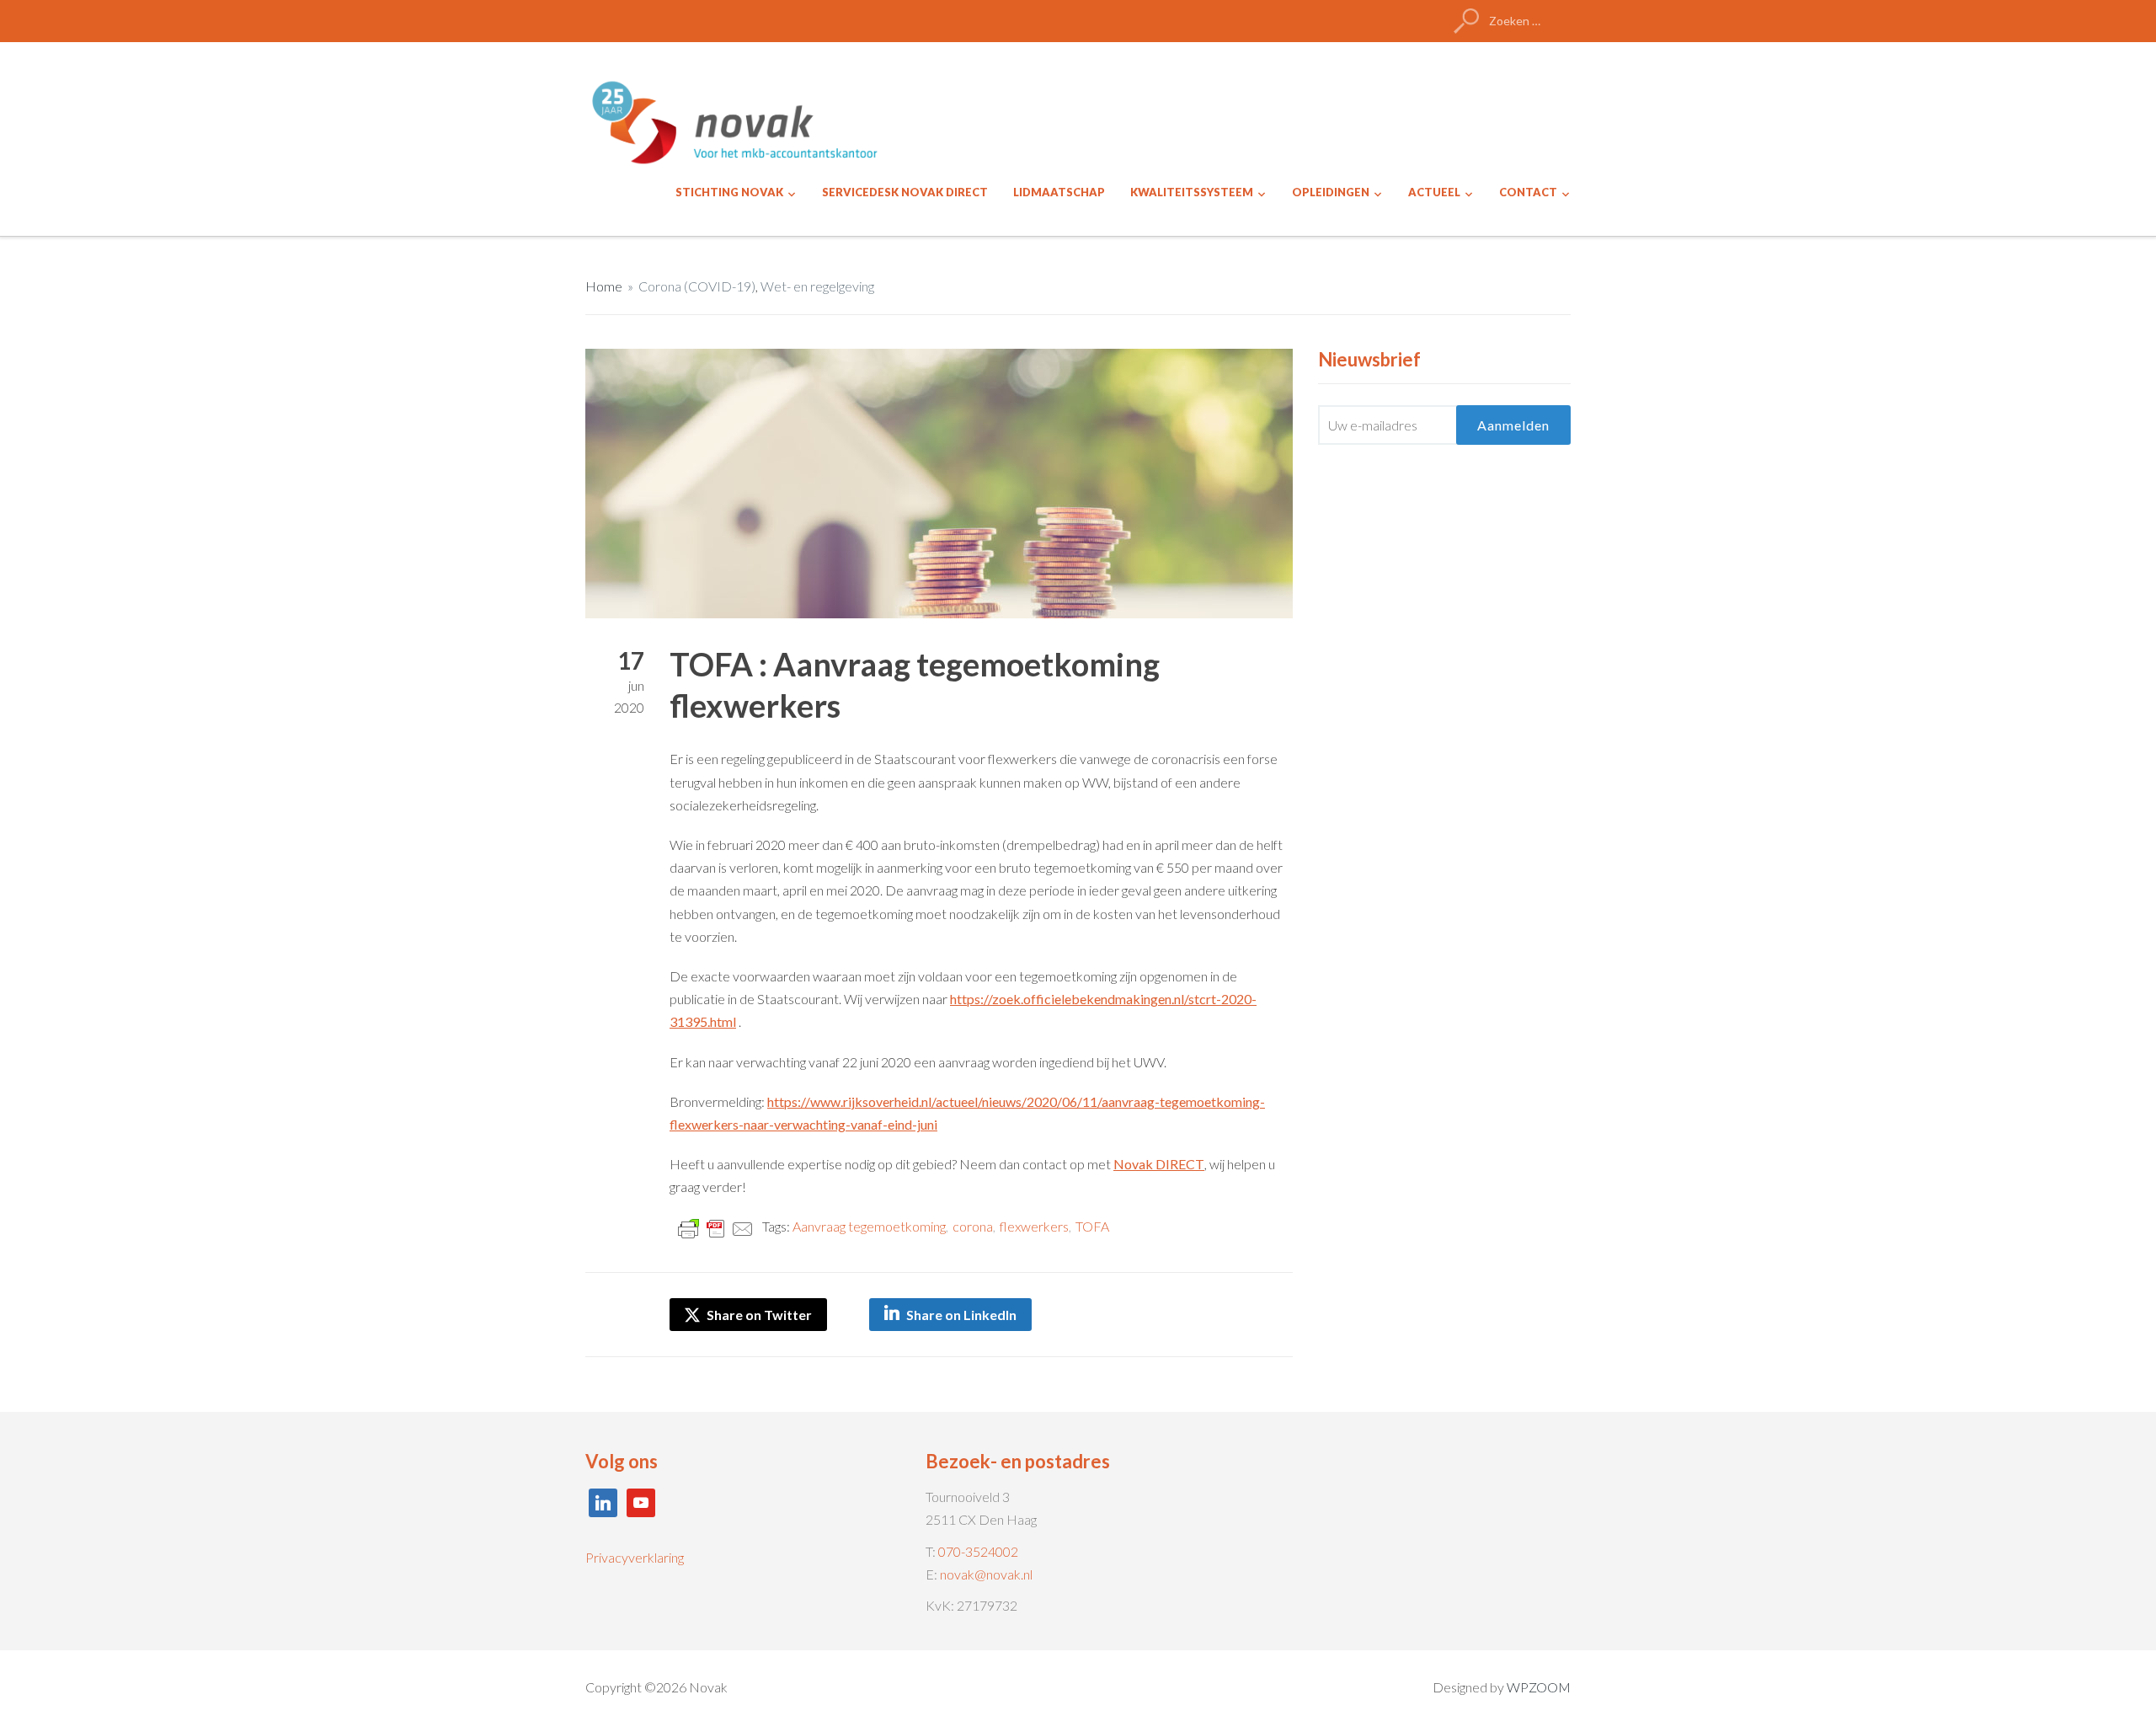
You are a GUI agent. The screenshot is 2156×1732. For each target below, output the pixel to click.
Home (604, 286)
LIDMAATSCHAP (1059, 192)
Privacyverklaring (635, 1557)
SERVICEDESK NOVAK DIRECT (905, 192)
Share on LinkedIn (961, 1315)
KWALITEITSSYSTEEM (1192, 192)
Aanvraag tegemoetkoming (869, 1226)
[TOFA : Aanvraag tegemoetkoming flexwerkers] (939, 481)
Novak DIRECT (1159, 1164)
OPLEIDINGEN (1331, 192)
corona (973, 1226)
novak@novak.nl (986, 1574)
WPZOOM (1539, 1687)
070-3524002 (978, 1551)
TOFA (1092, 1226)
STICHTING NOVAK (729, 192)
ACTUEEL (1434, 192)
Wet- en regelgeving (817, 286)
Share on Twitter (758, 1315)
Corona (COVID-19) (697, 286)
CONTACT (1528, 192)
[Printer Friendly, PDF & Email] (716, 1227)
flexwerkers (1034, 1226)
